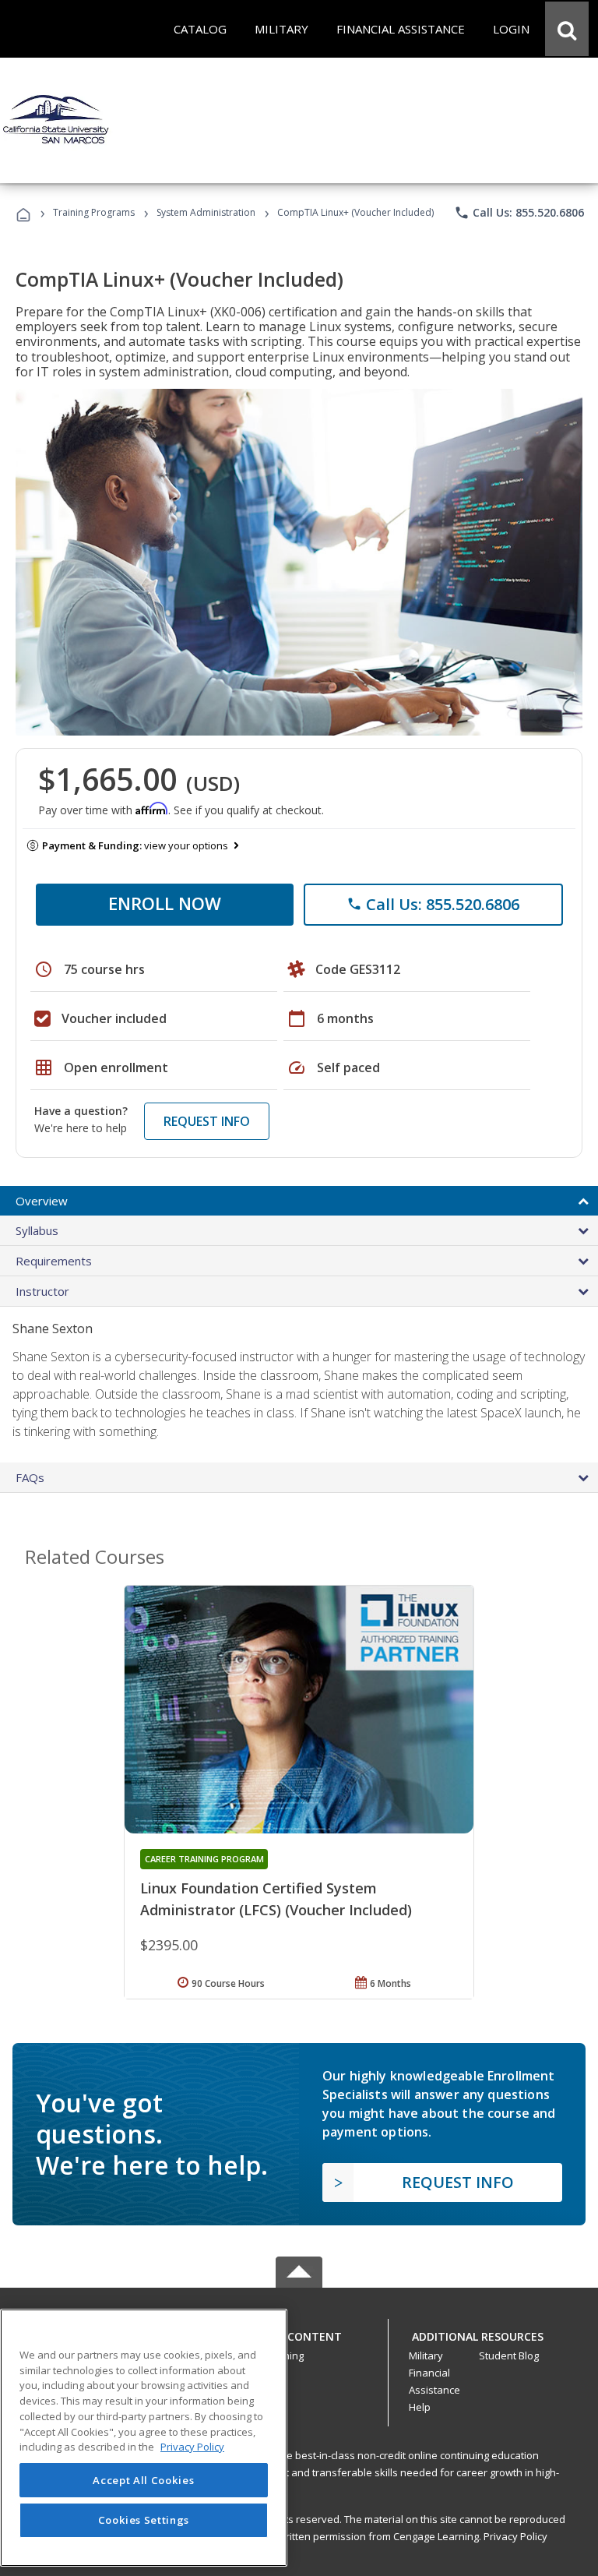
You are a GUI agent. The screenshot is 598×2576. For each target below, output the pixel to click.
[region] (144, 2438)
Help (420, 2407)
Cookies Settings (144, 2520)
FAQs (30, 1477)
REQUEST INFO (207, 1121)
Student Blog (509, 2355)
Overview (42, 1201)
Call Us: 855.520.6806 (519, 213)
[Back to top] (299, 2333)
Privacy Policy (515, 2536)
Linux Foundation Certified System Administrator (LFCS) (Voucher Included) (276, 1899)
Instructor (42, 1291)
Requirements (54, 1261)
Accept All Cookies (143, 2480)
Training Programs (94, 212)
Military (426, 2355)
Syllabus (37, 1230)
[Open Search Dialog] (567, 29)
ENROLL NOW (165, 903)
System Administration (206, 212)
